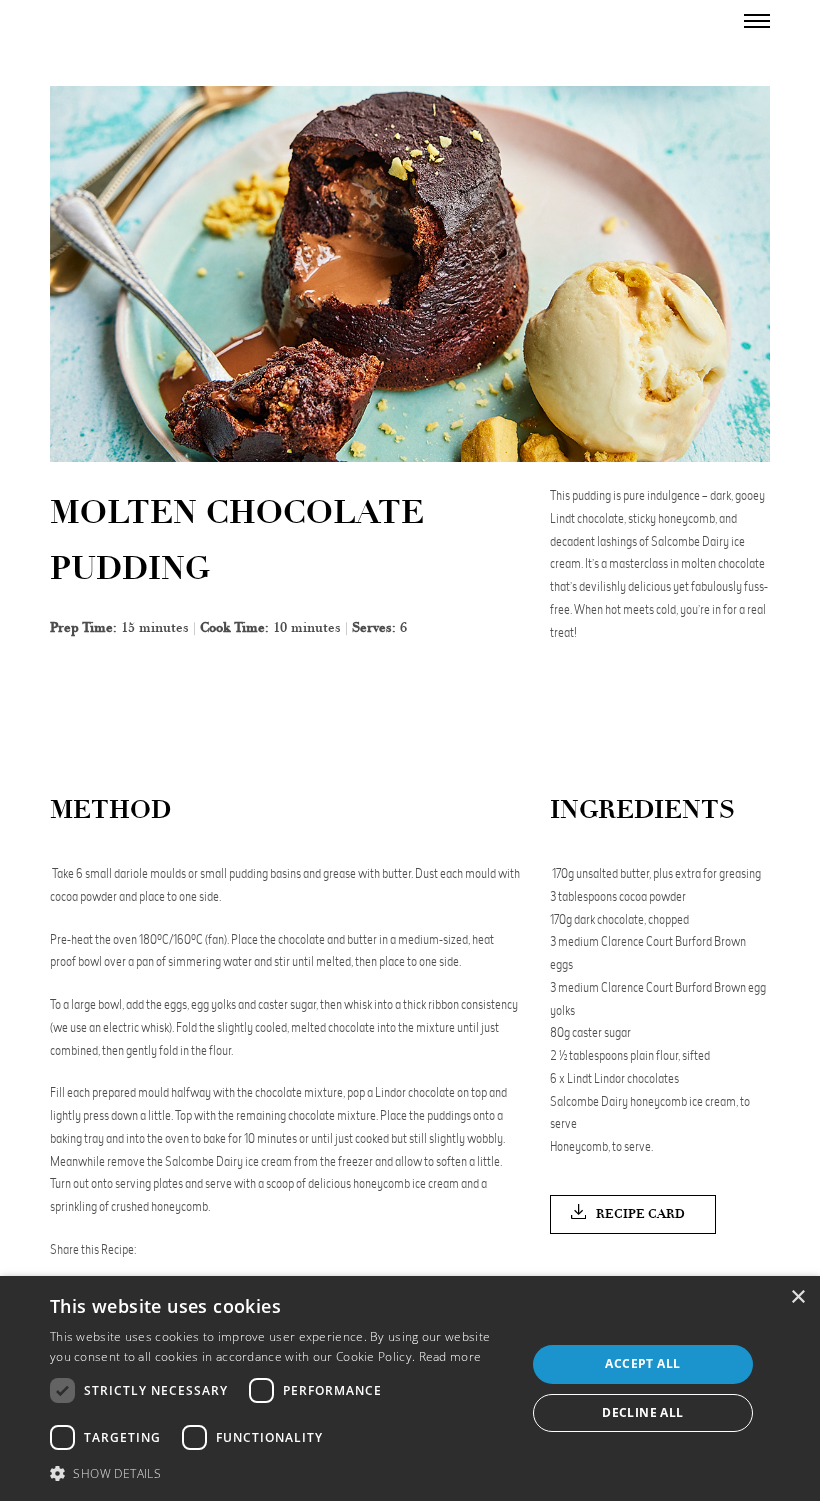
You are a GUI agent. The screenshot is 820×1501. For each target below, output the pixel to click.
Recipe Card (640, 1214)
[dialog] (410, 1388)
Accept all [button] (642, 1363)
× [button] (797, 1297)
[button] (281, 1473)
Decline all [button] (642, 1412)
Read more (450, 1356)
